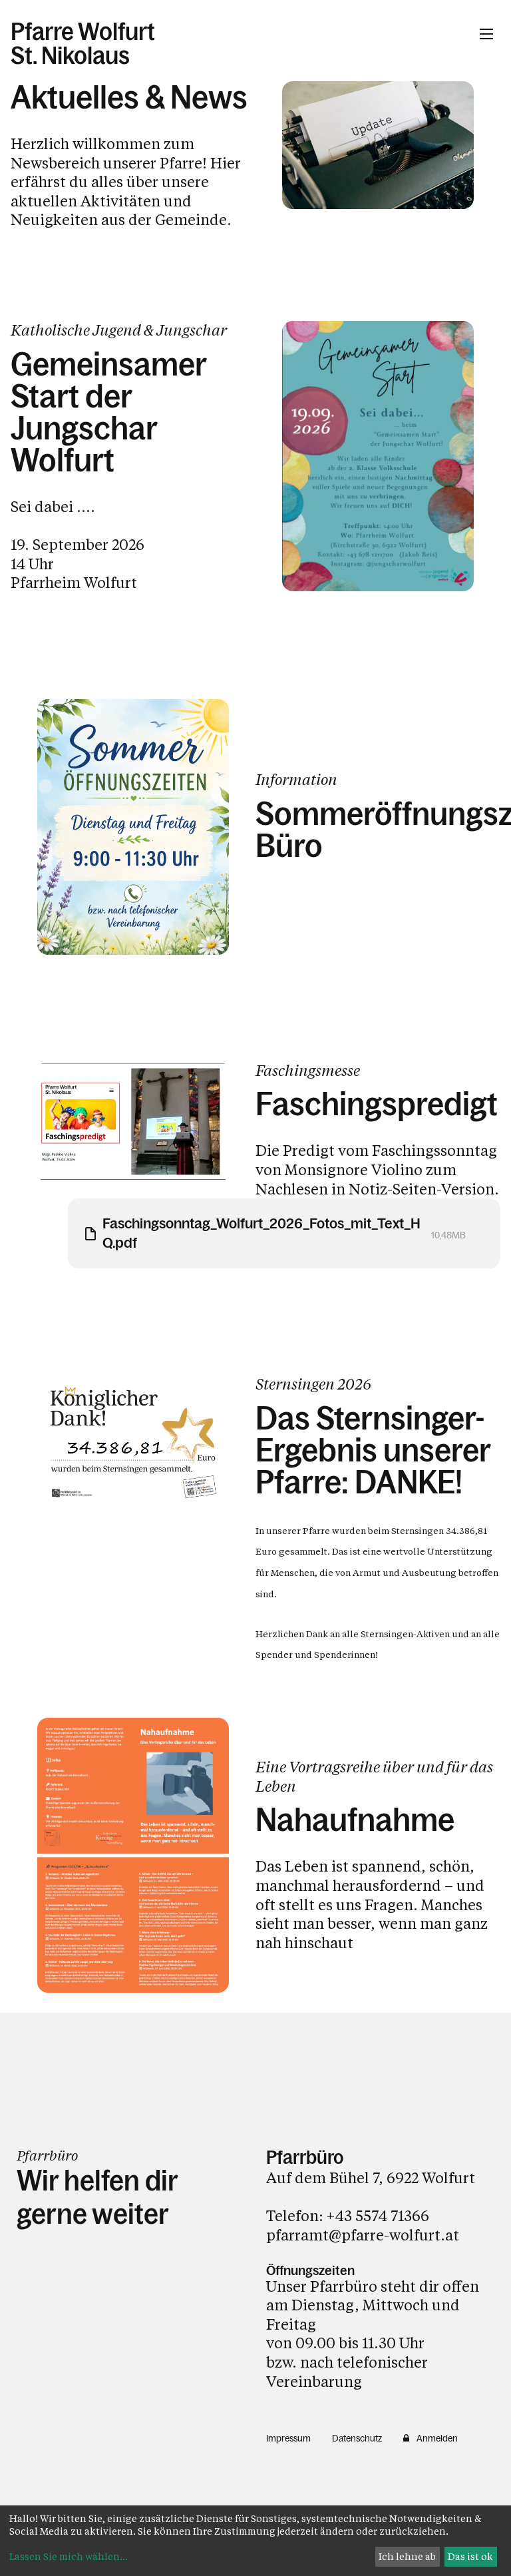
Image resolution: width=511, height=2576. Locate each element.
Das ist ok (470, 2556)
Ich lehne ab (407, 2556)
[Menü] (486, 34)
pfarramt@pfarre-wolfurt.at (363, 2235)
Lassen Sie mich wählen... (69, 2556)
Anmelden (437, 2438)
